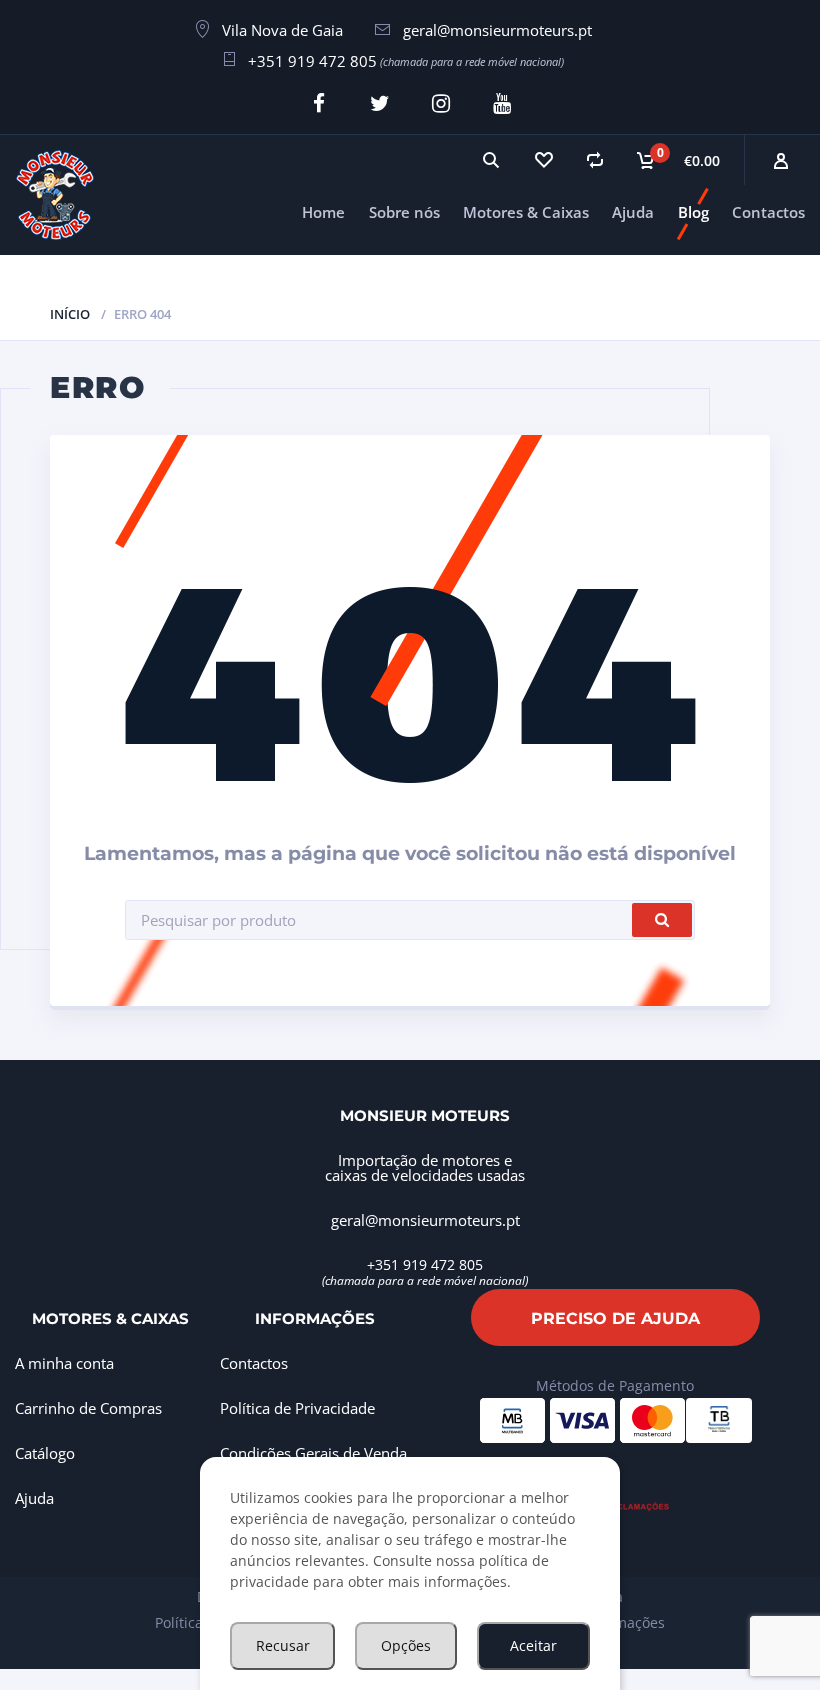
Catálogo (45, 1453)
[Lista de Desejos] (543, 160)
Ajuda (633, 212)
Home (323, 212)
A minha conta (64, 1363)
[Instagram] (440, 103)
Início (70, 314)
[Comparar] (595, 160)
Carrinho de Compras (88, 1408)
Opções (406, 1645)
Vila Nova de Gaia (282, 30)
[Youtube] (501, 103)
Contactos (768, 212)
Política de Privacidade (297, 1408)
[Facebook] (318, 103)
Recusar (283, 1645)
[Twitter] (379, 103)
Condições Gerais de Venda (313, 1453)
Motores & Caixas (526, 212)
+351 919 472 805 (312, 61)
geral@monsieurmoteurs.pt (497, 30)
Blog (693, 212)
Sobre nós (404, 212)
